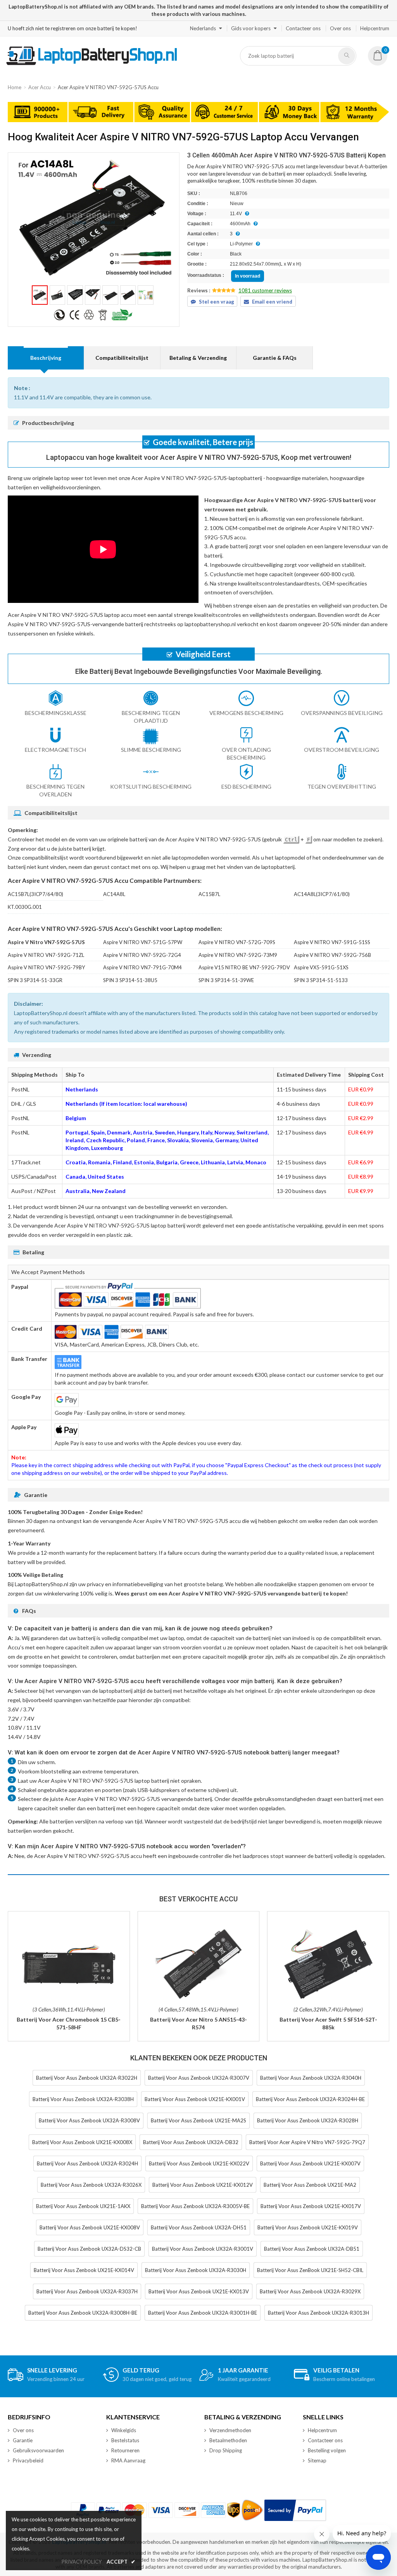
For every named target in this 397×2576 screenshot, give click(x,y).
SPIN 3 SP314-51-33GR (35, 980)
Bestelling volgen (327, 2450)
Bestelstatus (125, 2440)
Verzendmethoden (230, 2430)
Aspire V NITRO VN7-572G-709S (237, 942)
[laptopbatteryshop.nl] (91, 64)
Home (15, 87)
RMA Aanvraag (128, 2460)
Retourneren (125, 2450)
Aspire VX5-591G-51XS (321, 967)
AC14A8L (114, 894)
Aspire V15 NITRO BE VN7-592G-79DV (244, 967)
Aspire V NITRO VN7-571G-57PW (143, 942)
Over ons (340, 28)
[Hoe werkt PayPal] (295, 2510)
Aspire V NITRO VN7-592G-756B (332, 955)
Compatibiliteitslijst (122, 358)
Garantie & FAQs (275, 358)
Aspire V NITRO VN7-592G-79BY (46, 967)
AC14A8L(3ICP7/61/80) (322, 894)
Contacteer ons (303, 28)
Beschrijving (46, 358)
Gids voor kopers (251, 28)
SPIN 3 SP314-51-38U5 (130, 980)
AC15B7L (209, 894)
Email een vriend (272, 302)
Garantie (23, 2440)
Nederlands (203, 28)
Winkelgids (124, 2430)
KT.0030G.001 (25, 907)
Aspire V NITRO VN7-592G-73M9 (238, 955)
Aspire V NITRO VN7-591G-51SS (332, 942)
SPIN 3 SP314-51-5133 (321, 980)
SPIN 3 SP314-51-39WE (226, 980)
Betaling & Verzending (198, 358)
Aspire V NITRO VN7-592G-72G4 (142, 955)
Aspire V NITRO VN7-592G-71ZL (46, 955)
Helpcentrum (375, 28)
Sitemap (317, 2460)
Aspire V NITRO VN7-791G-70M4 (142, 967)
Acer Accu (40, 87)
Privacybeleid (28, 2460)
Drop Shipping (226, 2450)
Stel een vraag (217, 302)
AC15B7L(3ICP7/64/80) (35, 894)
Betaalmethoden (228, 2440)
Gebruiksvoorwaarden (38, 2450)
